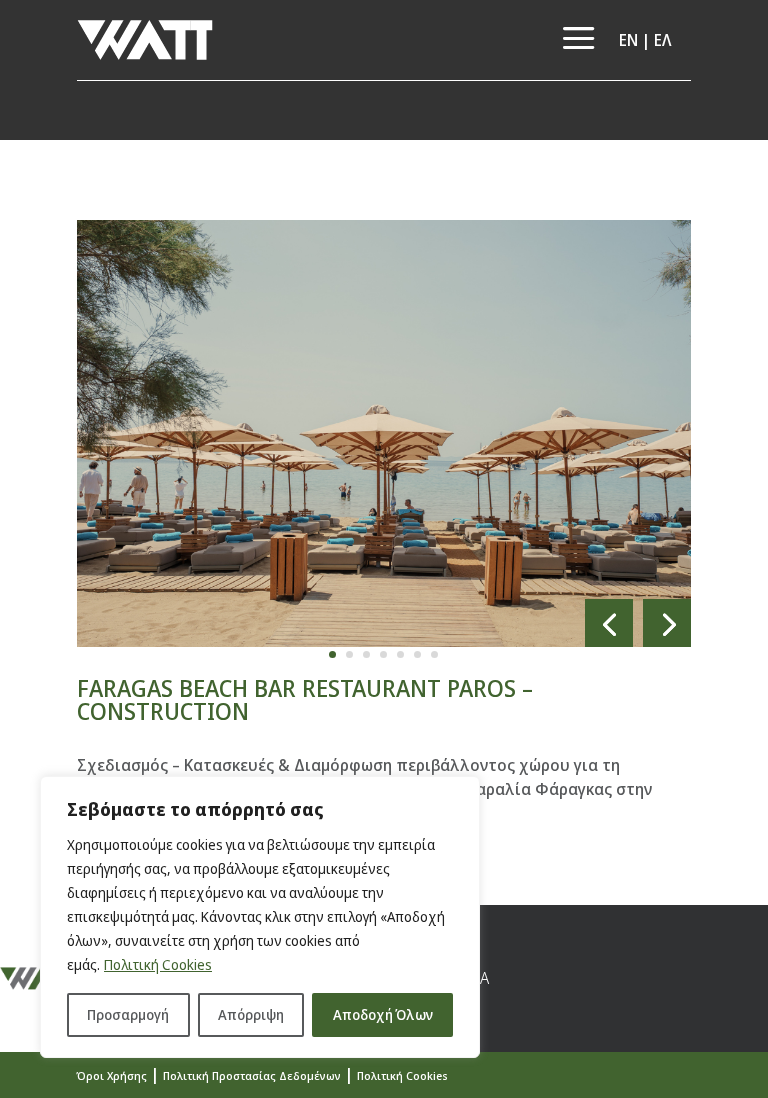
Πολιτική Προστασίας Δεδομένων (252, 1075)
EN (628, 40)
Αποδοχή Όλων (383, 1014)
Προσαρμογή (128, 1014)
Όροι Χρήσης (112, 1075)
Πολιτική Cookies (158, 964)
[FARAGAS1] (384, 647)
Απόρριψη (251, 1014)
